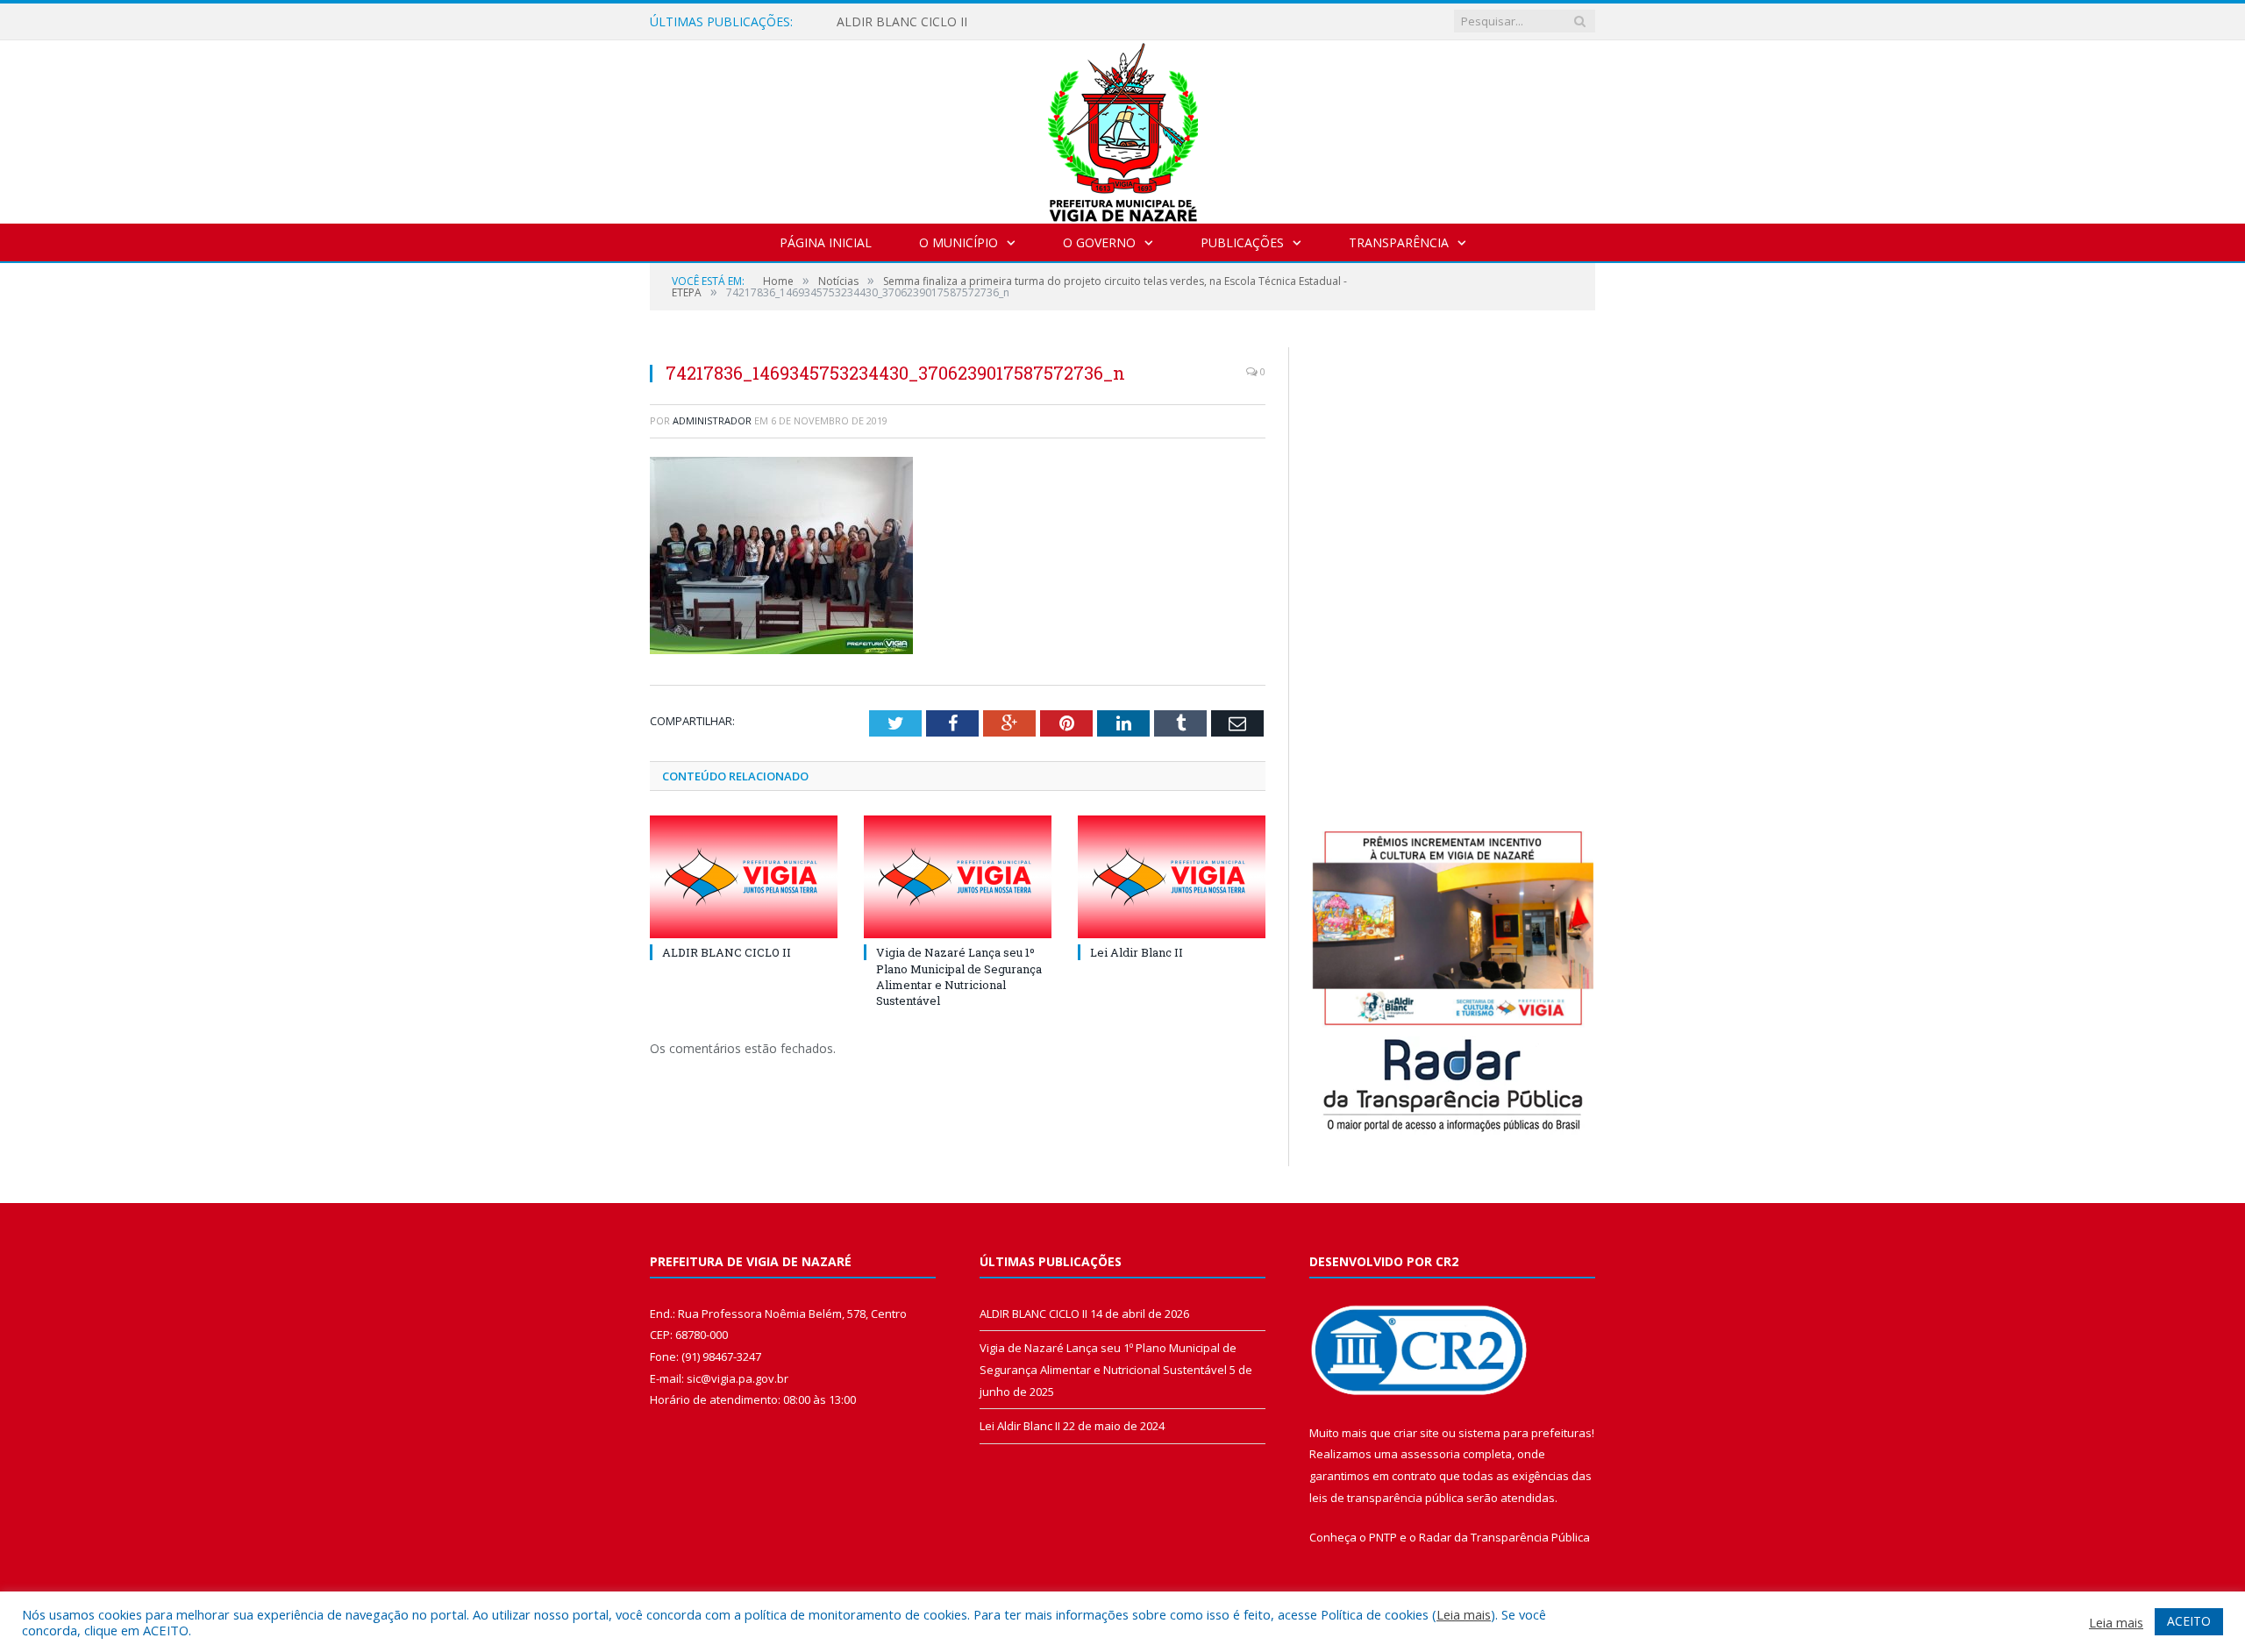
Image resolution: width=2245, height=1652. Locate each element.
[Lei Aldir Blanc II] (1172, 877)
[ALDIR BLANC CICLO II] (744, 877)
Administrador (712, 420)
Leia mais (1464, 1614)
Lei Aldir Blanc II (1137, 952)
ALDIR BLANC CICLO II (902, 22)
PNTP (1383, 1537)
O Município (959, 242)
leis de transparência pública (1386, 1498)
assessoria (1430, 1454)
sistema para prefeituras (1525, 1433)
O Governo (1099, 242)
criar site (1416, 1433)
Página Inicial (826, 242)
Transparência (1399, 242)
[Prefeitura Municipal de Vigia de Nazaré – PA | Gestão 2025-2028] (1123, 128)
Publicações (1242, 242)
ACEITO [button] (2189, 1621)
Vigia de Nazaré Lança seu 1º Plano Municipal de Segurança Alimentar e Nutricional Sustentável (959, 976)
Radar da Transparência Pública (1504, 1537)
